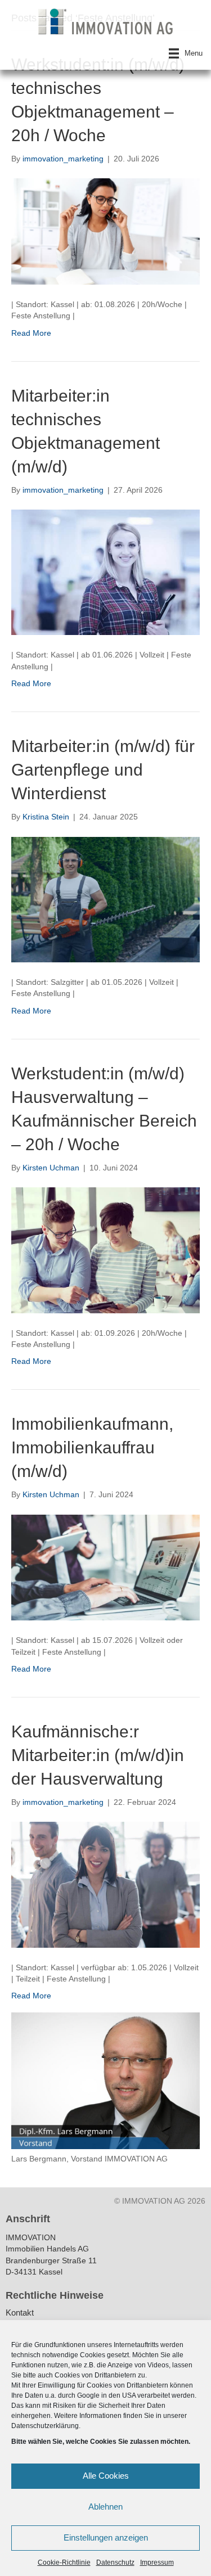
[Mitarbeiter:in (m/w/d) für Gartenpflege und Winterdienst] (105, 899)
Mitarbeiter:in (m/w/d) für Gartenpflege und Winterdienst (103, 770)
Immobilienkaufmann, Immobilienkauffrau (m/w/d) (92, 1447)
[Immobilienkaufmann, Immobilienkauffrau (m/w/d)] (105, 1567)
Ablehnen (105, 2507)
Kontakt (20, 2313)
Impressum (157, 2563)
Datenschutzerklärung (45, 2426)
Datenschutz (115, 2563)
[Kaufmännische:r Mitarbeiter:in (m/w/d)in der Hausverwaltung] (105, 1884)
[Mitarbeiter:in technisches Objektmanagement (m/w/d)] (105, 571)
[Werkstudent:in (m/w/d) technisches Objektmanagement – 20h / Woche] (105, 231)
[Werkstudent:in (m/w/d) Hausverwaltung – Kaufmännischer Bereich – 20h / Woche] (105, 1250)
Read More (31, 333)
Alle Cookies (106, 2476)
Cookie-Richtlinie (64, 2563)
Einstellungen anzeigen (106, 2537)
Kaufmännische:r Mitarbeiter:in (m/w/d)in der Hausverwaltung (98, 1755)
